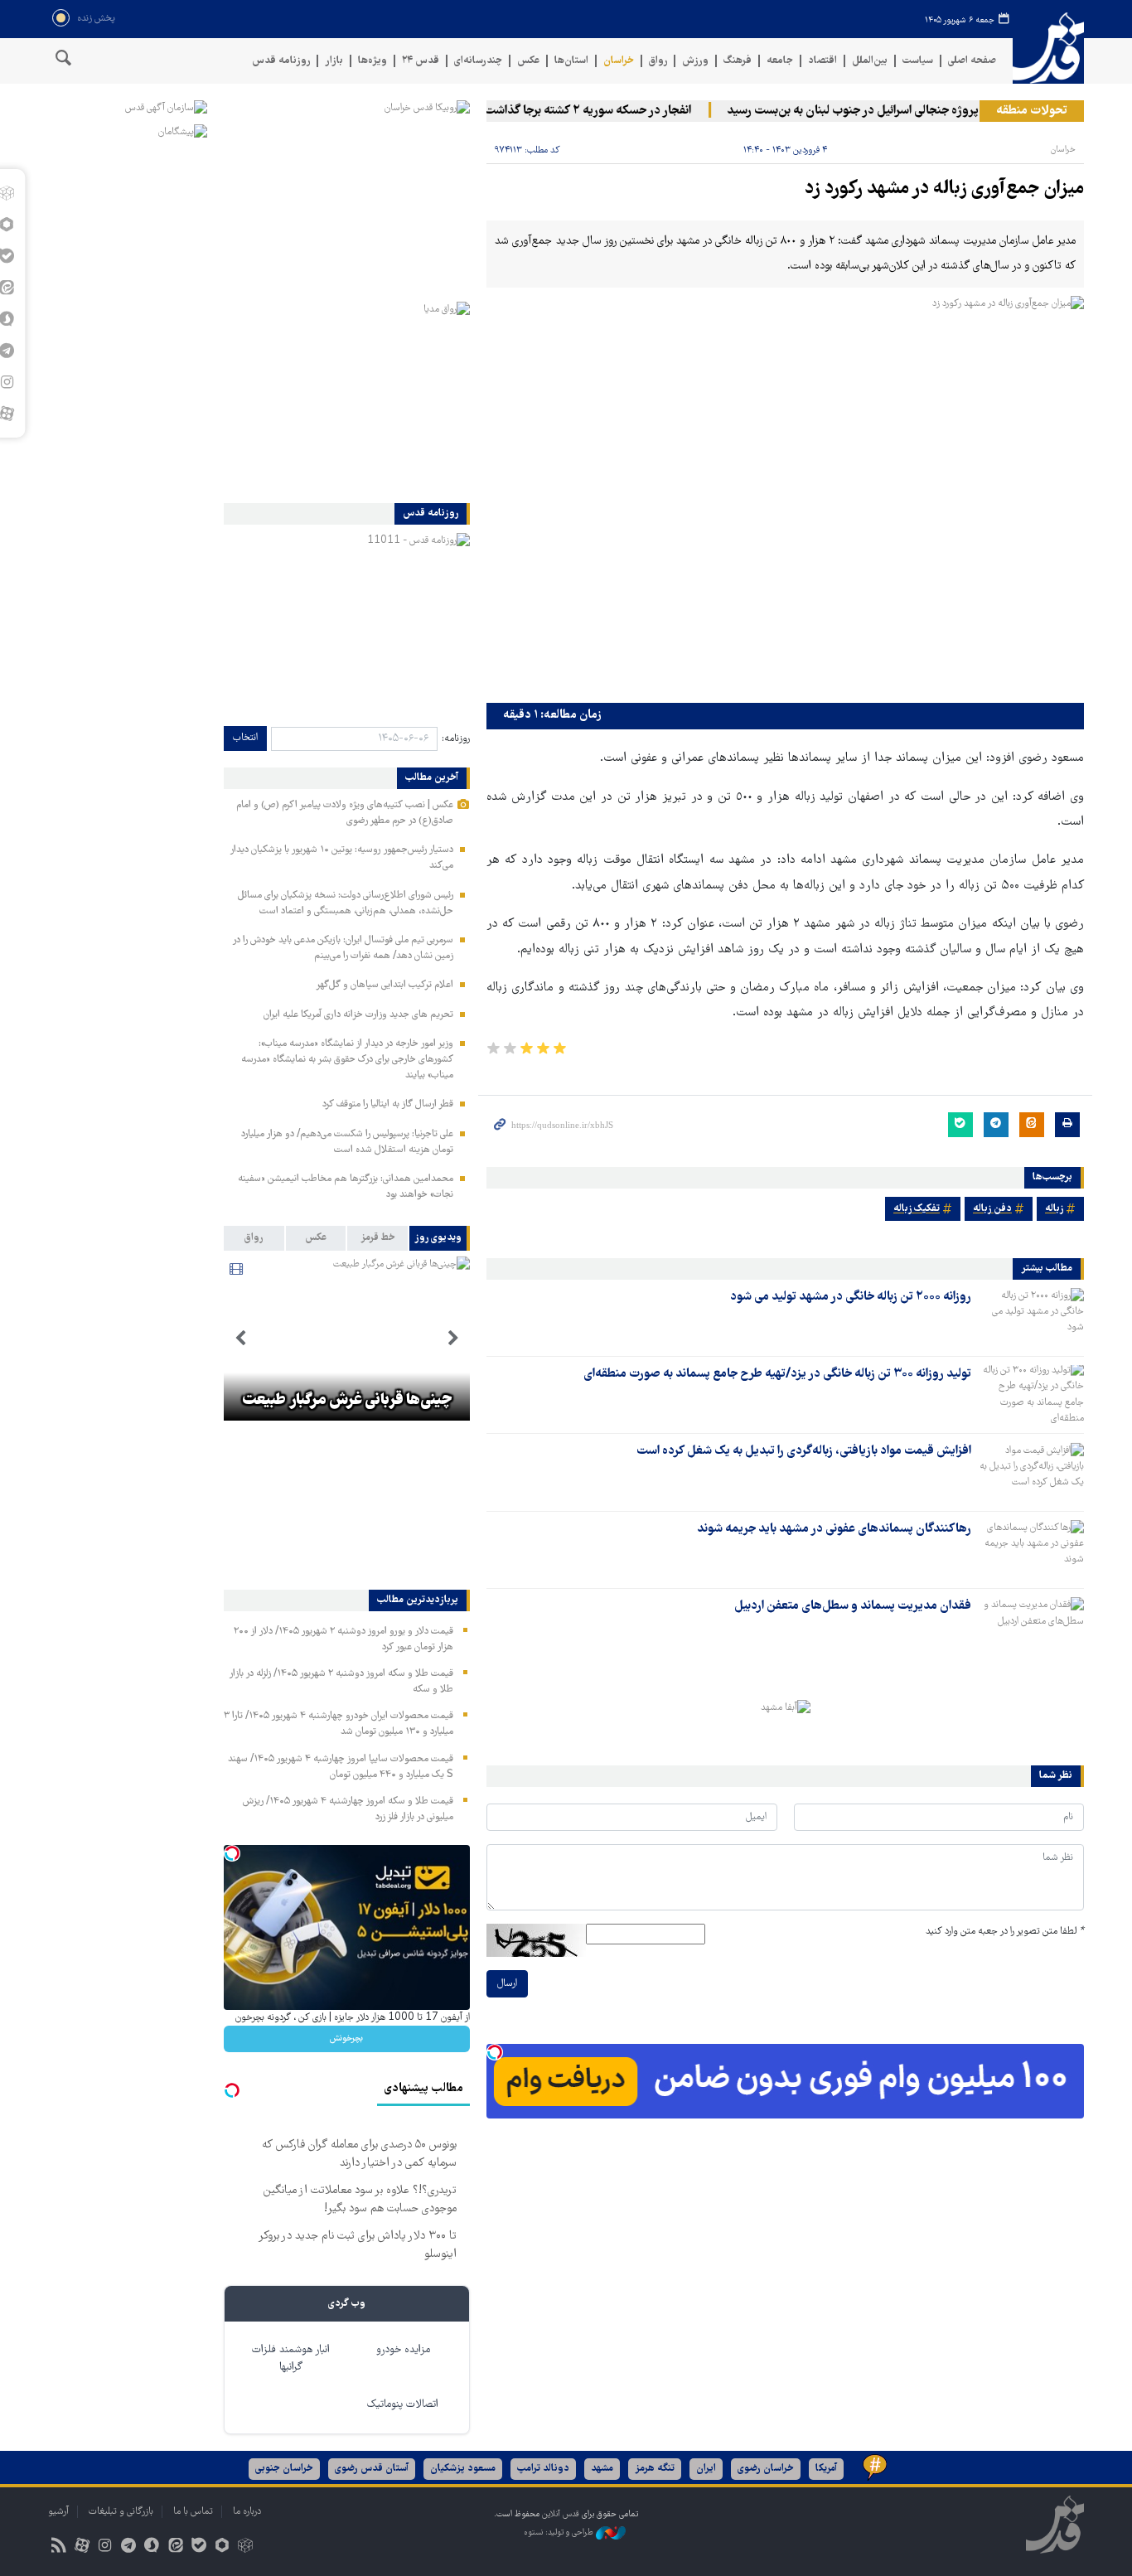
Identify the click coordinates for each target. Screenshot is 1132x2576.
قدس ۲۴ (421, 61)
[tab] (440, 1238)
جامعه (780, 61)
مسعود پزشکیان (463, 2469)
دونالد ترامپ (543, 2469)
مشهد (602, 2469)
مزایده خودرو (403, 2350)
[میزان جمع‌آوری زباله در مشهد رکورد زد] (785, 495)
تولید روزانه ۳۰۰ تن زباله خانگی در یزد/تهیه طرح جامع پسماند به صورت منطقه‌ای (777, 1374)
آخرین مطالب (432, 778)
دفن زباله (992, 1209)
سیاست (918, 61)
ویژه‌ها (372, 61)
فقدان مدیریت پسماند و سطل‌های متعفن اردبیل (853, 1606)
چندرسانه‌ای (478, 61)
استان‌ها (571, 61)
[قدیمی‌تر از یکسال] (1031, 1317)
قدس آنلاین (1048, 48)
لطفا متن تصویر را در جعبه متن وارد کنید (1005, 1932)
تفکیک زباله (917, 1209)
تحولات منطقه (1032, 111)
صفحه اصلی (972, 61)
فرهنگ (738, 61)
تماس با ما (193, 2512)
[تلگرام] (129, 2547)
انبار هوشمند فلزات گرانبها (291, 2359)
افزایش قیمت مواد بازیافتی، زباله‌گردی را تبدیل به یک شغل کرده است (804, 1451)
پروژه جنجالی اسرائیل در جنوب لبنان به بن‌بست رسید (880, 111)
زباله (1054, 1209)
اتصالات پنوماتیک (403, 2405)
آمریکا (826, 2469)
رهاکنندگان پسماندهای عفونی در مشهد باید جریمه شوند (834, 1529)
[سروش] (152, 2547)
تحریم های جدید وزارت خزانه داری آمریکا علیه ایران (358, 1015)
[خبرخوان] (58, 2547)
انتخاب (245, 738)
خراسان (619, 61)
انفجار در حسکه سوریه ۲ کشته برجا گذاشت (615, 111)
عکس (528, 61)
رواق (658, 61)
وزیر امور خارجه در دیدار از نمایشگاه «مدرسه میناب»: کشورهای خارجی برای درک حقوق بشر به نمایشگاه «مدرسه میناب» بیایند (347, 1060)
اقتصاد (822, 61)
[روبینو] (222, 2547)
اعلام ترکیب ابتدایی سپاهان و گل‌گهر (385, 985)
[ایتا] (175, 2547)
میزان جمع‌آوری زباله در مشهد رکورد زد (944, 189)
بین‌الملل (870, 61)
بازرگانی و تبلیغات (121, 2512)
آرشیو (58, 2512)
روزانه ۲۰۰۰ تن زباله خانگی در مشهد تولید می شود (851, 1297)
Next (240, 1339)
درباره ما (247, 2512)
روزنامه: (456, 739)
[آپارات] (82, 2547)
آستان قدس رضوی (372, 2469)
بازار (334, 61)
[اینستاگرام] (105, 2547)
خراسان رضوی (766, 2469)
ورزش (695, 61)
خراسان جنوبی (284, 2469)
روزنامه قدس (281, 61)
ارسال (507, 1984)
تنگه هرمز (655, 2469)
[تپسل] (495, 2052)
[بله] (198, 2547)
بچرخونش (346, 2039)
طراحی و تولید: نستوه (560, 2532)
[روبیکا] (246, 2547)
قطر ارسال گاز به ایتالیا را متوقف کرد (388, 1104)
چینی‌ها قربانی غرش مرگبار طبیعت (347, 1401)
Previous (453, 1339)
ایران (706, 2469)
